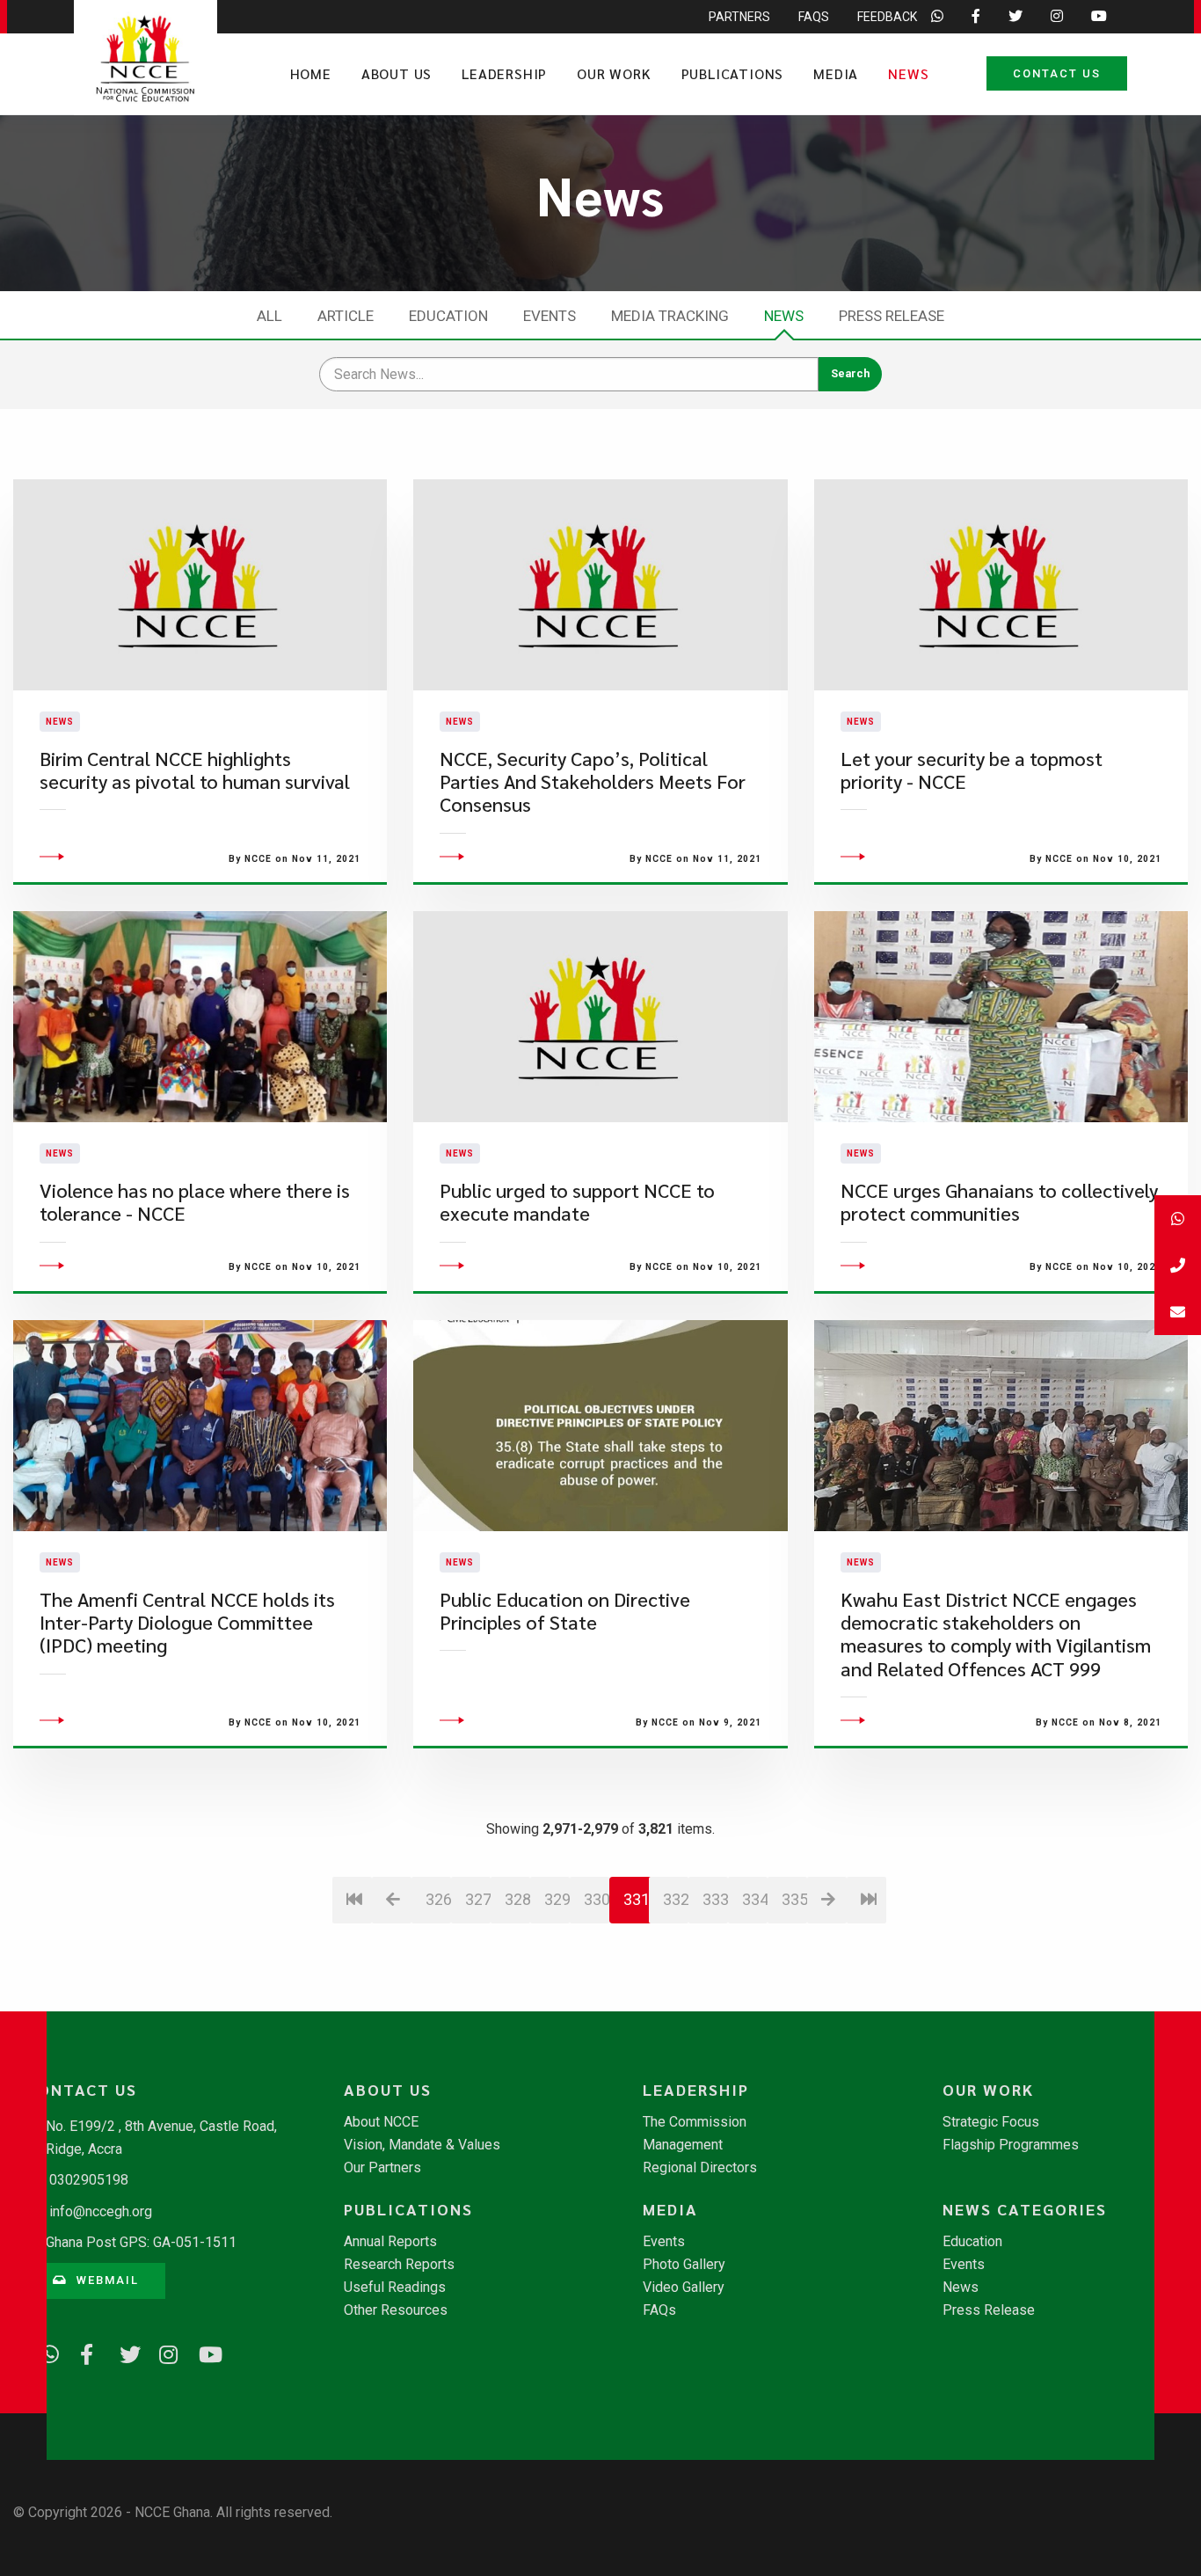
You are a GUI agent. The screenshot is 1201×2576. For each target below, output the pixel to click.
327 (478, 1899)
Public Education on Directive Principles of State (565, 1611)
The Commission (695, 2122)
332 (676, 1899)
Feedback (887, 17)
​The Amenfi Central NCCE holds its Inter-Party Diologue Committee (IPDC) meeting (187, 1623)
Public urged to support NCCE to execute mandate (577, 1202)
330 (597, 1899)
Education (448, 316)
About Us (397, 73)
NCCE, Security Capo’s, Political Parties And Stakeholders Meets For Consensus (593, 782)
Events (550, 316)
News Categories (1025, 2209)
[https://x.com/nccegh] (123, 2352)
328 (517, 1899)
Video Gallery (684, 2288)
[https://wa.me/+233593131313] (44, 2352)
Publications (733, 73)
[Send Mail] (1178, 1312)
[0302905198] (1178, 1265)
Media (836, 73)
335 (794, 1899)
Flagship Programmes (1011, 2145)
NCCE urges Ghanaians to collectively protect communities (999, 1202)
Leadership (504, 73)
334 (755, 1899)
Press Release (892, 316)
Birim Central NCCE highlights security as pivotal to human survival (195, 770)
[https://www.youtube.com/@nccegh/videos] (202, 2352)
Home (311, 73)
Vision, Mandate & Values (422, 2145)
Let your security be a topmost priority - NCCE (972, 770)
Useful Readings (395, 2288)
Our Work (614, 73)
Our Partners (382, 2168)
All (269, 316)
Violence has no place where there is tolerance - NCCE (195, 1202)
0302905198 (89, 2180)
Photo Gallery (684, 2265)
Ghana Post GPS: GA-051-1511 (141, 2242)
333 (715, 1899)
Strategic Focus (991, 2122)
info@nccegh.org (101, 2211)
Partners (739, 17)
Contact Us (1057, 73)
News (908, 73)
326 (438, 1899)
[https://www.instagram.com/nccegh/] (163, 2352)
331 (637, 1899)
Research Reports (399, 2265)
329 (557, 1899)
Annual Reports (390, 2242)
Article (346, 316)
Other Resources (396, 2310)
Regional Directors (700, 2168)
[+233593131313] (1178, 1219)
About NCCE (381, 2122)
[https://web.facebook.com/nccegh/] (84, 2352)
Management (683, 2145)
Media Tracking (670, 316)
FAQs (814, 17)
